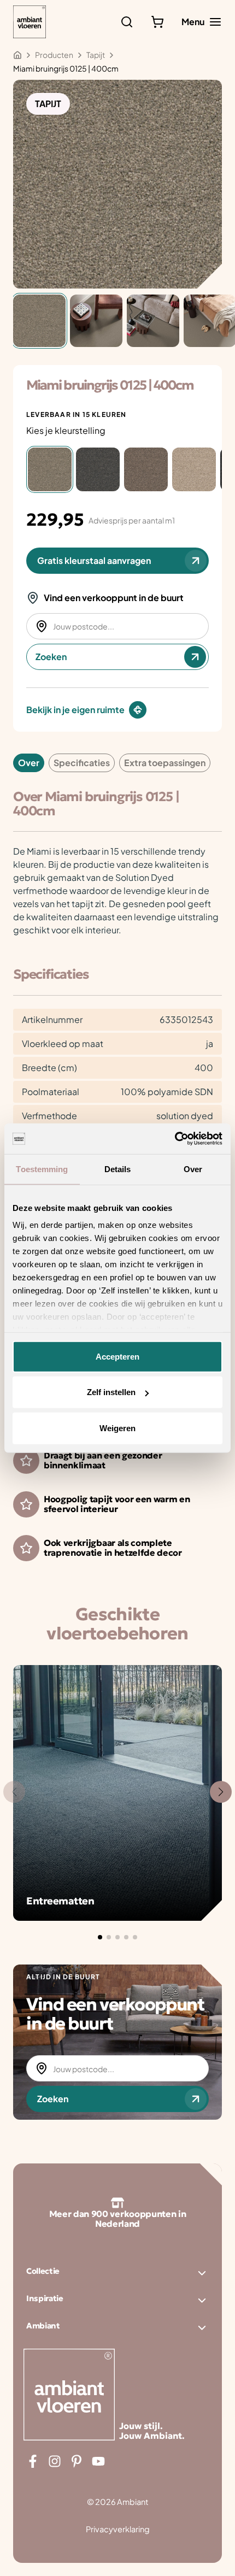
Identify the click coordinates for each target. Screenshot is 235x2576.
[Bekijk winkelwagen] (157, 22)
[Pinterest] (77, 2461)
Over (29, 763)
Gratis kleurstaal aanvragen (94, 560)
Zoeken (51, 657)
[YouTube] (98, 2461)
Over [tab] (193, 1169)
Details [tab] (118, 1169)
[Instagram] (55, 2461)
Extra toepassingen (165, 763)
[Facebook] (33, 2461)
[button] (100, 1937)
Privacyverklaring (118, 2529)
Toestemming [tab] (42, 1169)
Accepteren (117, 1356)
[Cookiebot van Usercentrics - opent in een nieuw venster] (175, 1139)
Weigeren (117, 1428)
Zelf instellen (111, 1392)
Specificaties (82, 763)
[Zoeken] (127, 22)
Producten (54, 55)
